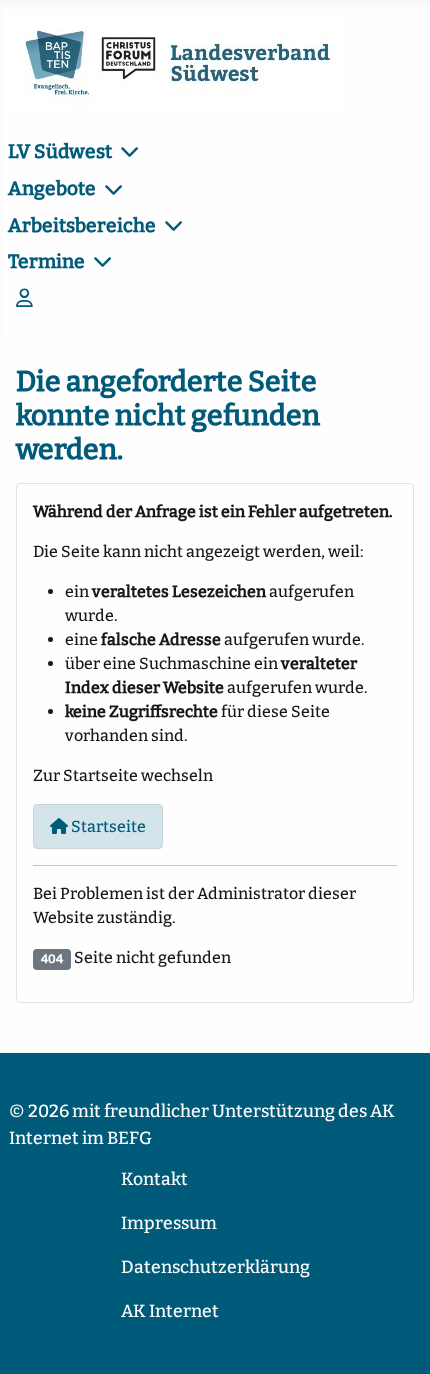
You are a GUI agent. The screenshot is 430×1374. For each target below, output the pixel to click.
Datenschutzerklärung (215, 1267)
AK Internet (170, 1311)
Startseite (107, 826)
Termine (46, 261)
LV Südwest (60, 151)
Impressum (169, 1223)
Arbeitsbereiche (82, 225)
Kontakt (154, 1179)
